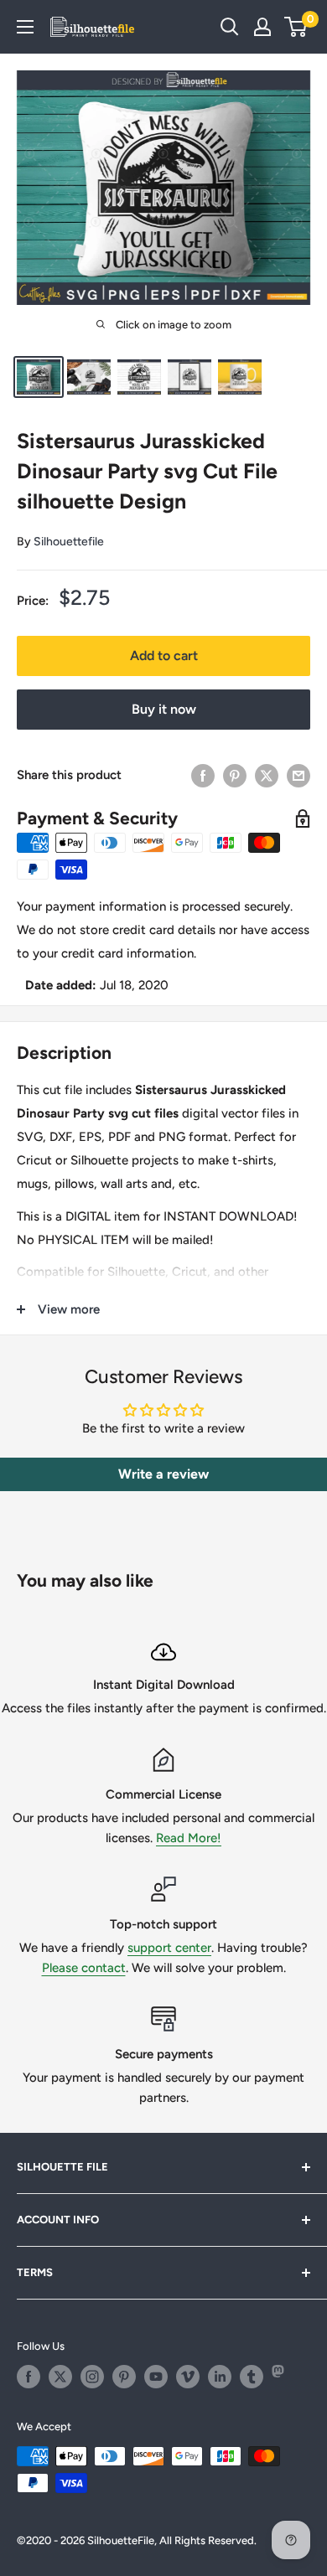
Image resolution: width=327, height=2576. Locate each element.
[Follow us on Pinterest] (124, 2377)
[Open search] (230, 27)
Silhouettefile (69, 542)
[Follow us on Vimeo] (188, 2377)
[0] (296, 27)
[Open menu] (25, 27)
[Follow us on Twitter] (60, 2377)
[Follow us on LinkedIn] (220, 2377)
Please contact (84, 1968)
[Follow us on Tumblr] (252, 2377)
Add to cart (164, 656)
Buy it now (164, 709)
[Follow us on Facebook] (29, 2377)
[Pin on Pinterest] (235, 775)
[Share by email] (298, 775)
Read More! (189, 1838)
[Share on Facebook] (203, 775)
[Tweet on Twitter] (267, 775)
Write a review (163, 1474)
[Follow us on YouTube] (156, 2377)
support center (169, 1948)
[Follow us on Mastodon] (283, 2377)
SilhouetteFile (121, 2540)
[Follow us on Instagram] (92, 2377)
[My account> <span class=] (262, 27)
